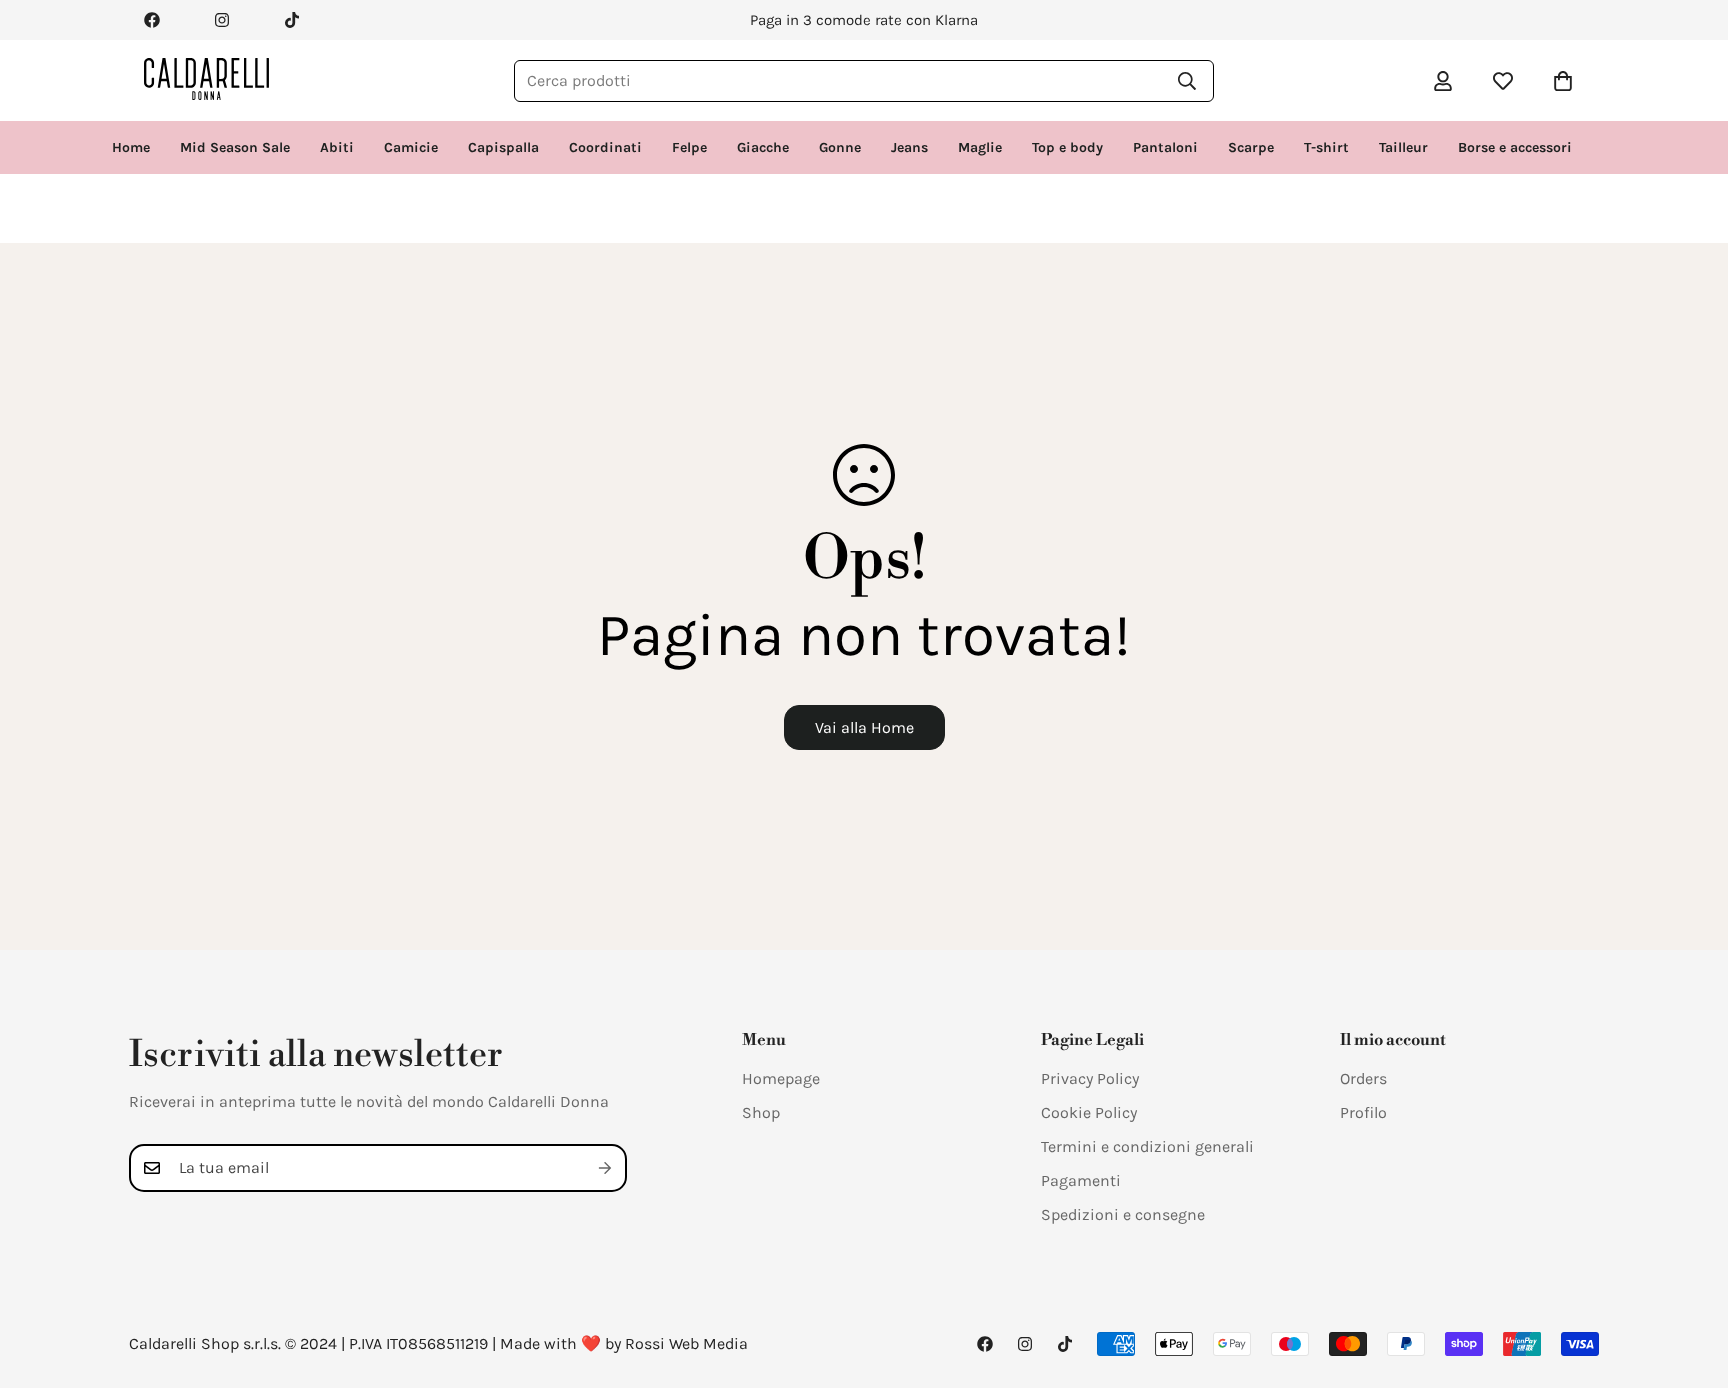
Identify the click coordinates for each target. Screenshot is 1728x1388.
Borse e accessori (1515, 147)
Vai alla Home (864, 727)
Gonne (840, 147)
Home (131, 147)
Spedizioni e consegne (1123, 1214)
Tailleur (1403, 147)
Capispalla (503, 147)
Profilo (1363, 1112)
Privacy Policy (1090, 1078)
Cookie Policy (1089, 1112)
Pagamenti (1081, 1180)
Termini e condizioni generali (1147, 1146)
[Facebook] (152, 20)
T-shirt (1326, 147)
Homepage (781, 1078)
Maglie (980, 147)
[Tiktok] (292, 20)
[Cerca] (1187, 81)
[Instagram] (222, 20)
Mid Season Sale (235, 147)
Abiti (337, 147)
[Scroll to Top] (1689, 1279)
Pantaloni (1165, 147)
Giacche (763, 147)
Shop (761, 1112)
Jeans (909, 147)
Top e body (1067, 147)
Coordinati (605, 147)
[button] (1563, 81)
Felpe (689, 147)
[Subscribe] (605, 1168)
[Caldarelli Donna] (206, 80)
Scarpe (1251, 147)
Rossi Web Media (686, 1343)
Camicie (411, 147)
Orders (1363, 1078)
